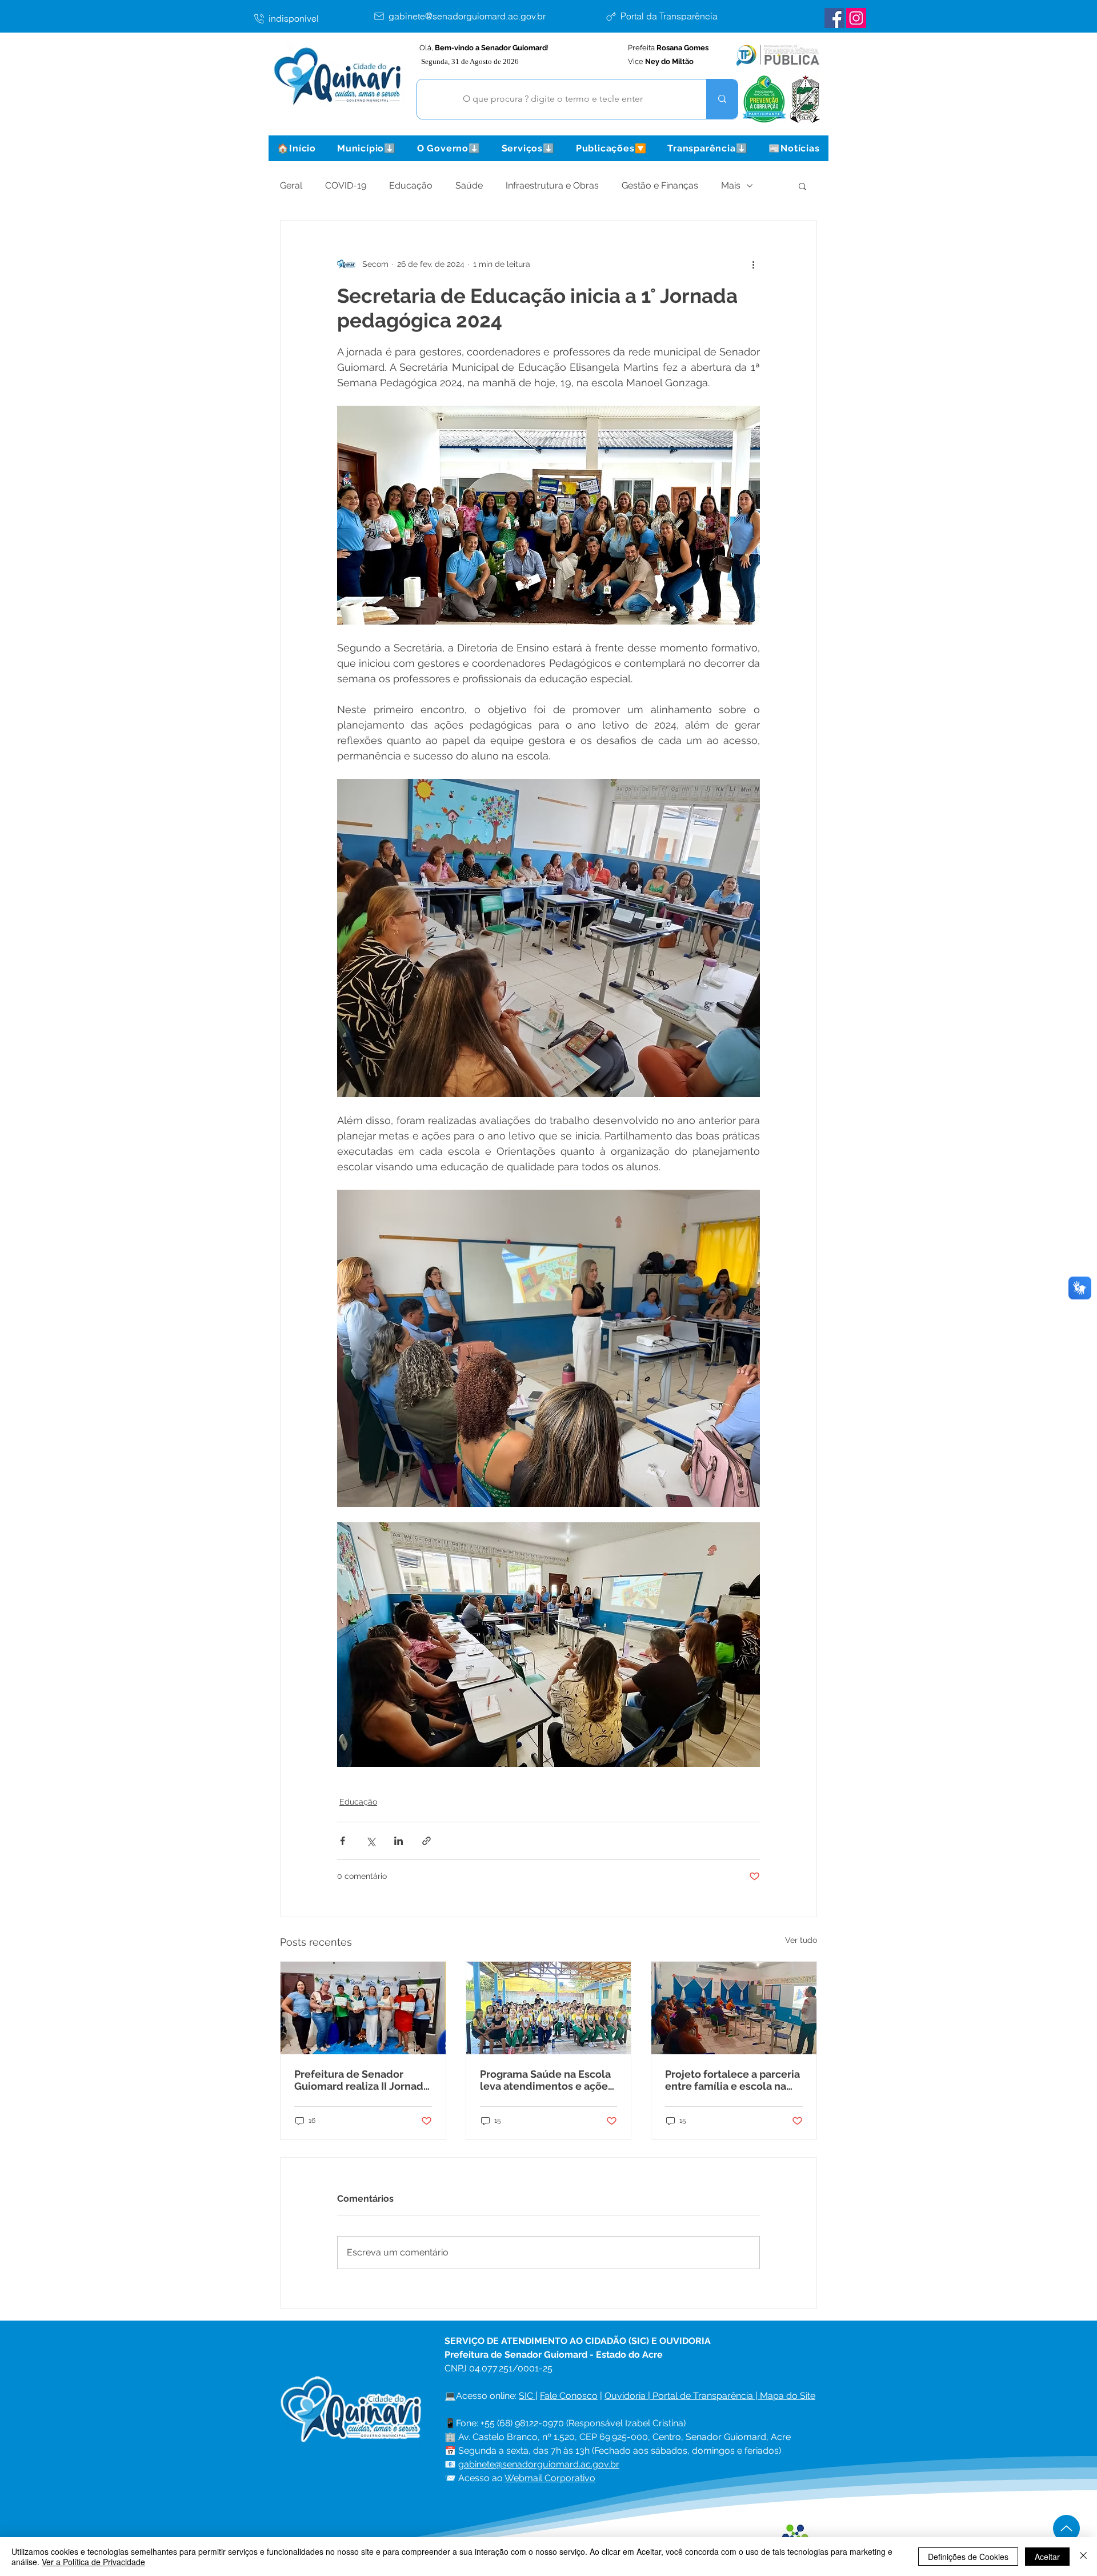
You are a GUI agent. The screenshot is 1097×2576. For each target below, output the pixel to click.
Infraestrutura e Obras (552, 185)
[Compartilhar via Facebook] (343, 1841)
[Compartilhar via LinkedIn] (399, 1841)
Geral (291, 185)
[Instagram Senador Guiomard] (856, 18)
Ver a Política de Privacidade (93, 2562)
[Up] (1066, 2528)
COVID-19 (346, 185)
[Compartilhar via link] (427, 1841)
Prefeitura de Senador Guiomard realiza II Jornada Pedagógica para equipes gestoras (362, 2080)
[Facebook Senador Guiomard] (834, 18)
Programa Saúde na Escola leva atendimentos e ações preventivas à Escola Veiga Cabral (547, 2080)
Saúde (469, 185)
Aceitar (1047, 2557)
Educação (411, 185)
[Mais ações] (753, 264)
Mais (731, 185)
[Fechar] (1083, 2557)
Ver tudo (801, 1940)
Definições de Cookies (968, 2557)
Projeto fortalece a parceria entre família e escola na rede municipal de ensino (732, 2080)
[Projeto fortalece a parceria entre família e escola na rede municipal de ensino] (734, 2008)
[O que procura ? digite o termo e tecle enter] (722, 99)
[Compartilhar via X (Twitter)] (371, 1841)
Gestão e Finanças (660, 185)
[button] (366, 148)
